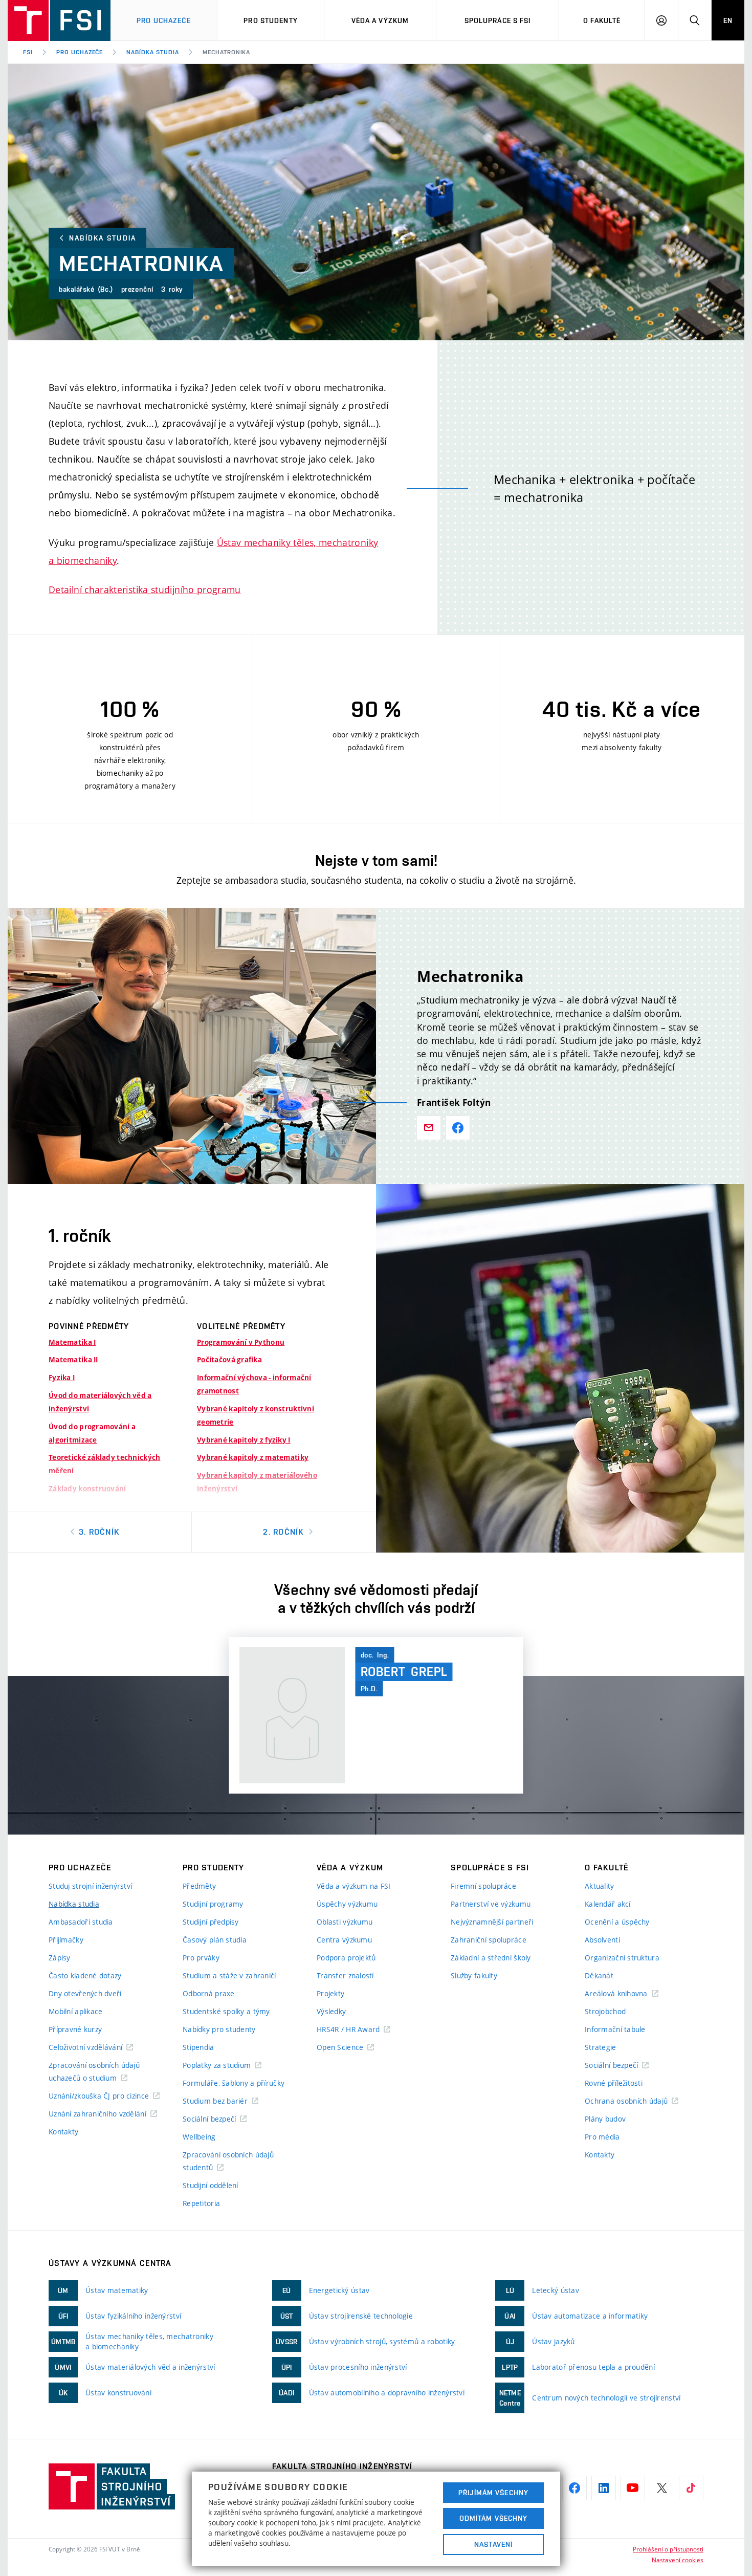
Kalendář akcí (608, 1904)
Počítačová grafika (229, 1360)
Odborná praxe (209, 1993)
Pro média (602, 2137)
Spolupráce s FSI (498, 20)
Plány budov (605, 2119)
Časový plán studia (215, 1940)
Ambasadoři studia (81, 1922)
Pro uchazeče (163, 20)
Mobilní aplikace (75, 2011)
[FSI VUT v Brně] (59, 20)
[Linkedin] (604, 2488)
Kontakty (63, 2132)
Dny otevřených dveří (85, 1993)
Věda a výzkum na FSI (354, 1886)
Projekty (330, 1993)
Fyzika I (62, 1378)
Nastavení (493, 2544)
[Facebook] (574, 2488)
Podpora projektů (346, 1958)
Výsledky (331, 2011)
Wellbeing (199, 2137)
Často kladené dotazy (85, 1975)
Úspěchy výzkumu (347, 1904)
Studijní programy (213, 1904)
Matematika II (73, 1360)
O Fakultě (602, 20)
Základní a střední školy (491, 1958)
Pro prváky (201, 1958)
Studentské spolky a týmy (226, 2011)
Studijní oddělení (211, 2185)
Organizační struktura (622, 1958)
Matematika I (72, 1342)
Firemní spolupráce (483, 1886)
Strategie (601, 2047)
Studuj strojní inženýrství (90, 1886)
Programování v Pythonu (241, 1342)
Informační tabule (615, 2029)
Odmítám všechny (494, 2518)
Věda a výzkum (380, 20)
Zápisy (60, 1958)
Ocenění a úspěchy (617, 1922)
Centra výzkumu (344, 1940)
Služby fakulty (474, 1975)
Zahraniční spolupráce (489, 1940)
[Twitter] (662, 2488)
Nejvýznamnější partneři (492, 1922)
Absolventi (602, 1940)
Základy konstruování (87, 1489)
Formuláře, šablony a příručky (234, 2083)
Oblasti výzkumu (345, 1922)
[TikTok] (691, 2488)
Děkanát (599, 1975)
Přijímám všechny (493, 2493)
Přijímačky (66, 1940)
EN (728, 20)
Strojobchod (605, 2011)
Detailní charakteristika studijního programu (145, 590)
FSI (28, 52)
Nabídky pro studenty (219, 2029)
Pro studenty (270, 20)
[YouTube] (633, 2488)
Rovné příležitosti (614, 2083)
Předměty (199, 1886)
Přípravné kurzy (75, 2029)
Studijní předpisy (211, 1922)
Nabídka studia (152, 52)
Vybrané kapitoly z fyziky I (244, 1440)
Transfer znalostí (345, 1975)
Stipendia (198, 2047)
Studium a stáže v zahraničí (229, 1975)
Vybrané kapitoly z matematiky (253, 1457)
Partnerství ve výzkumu (491, 1904)
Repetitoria (201, 2203)
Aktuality (600, 1886)
